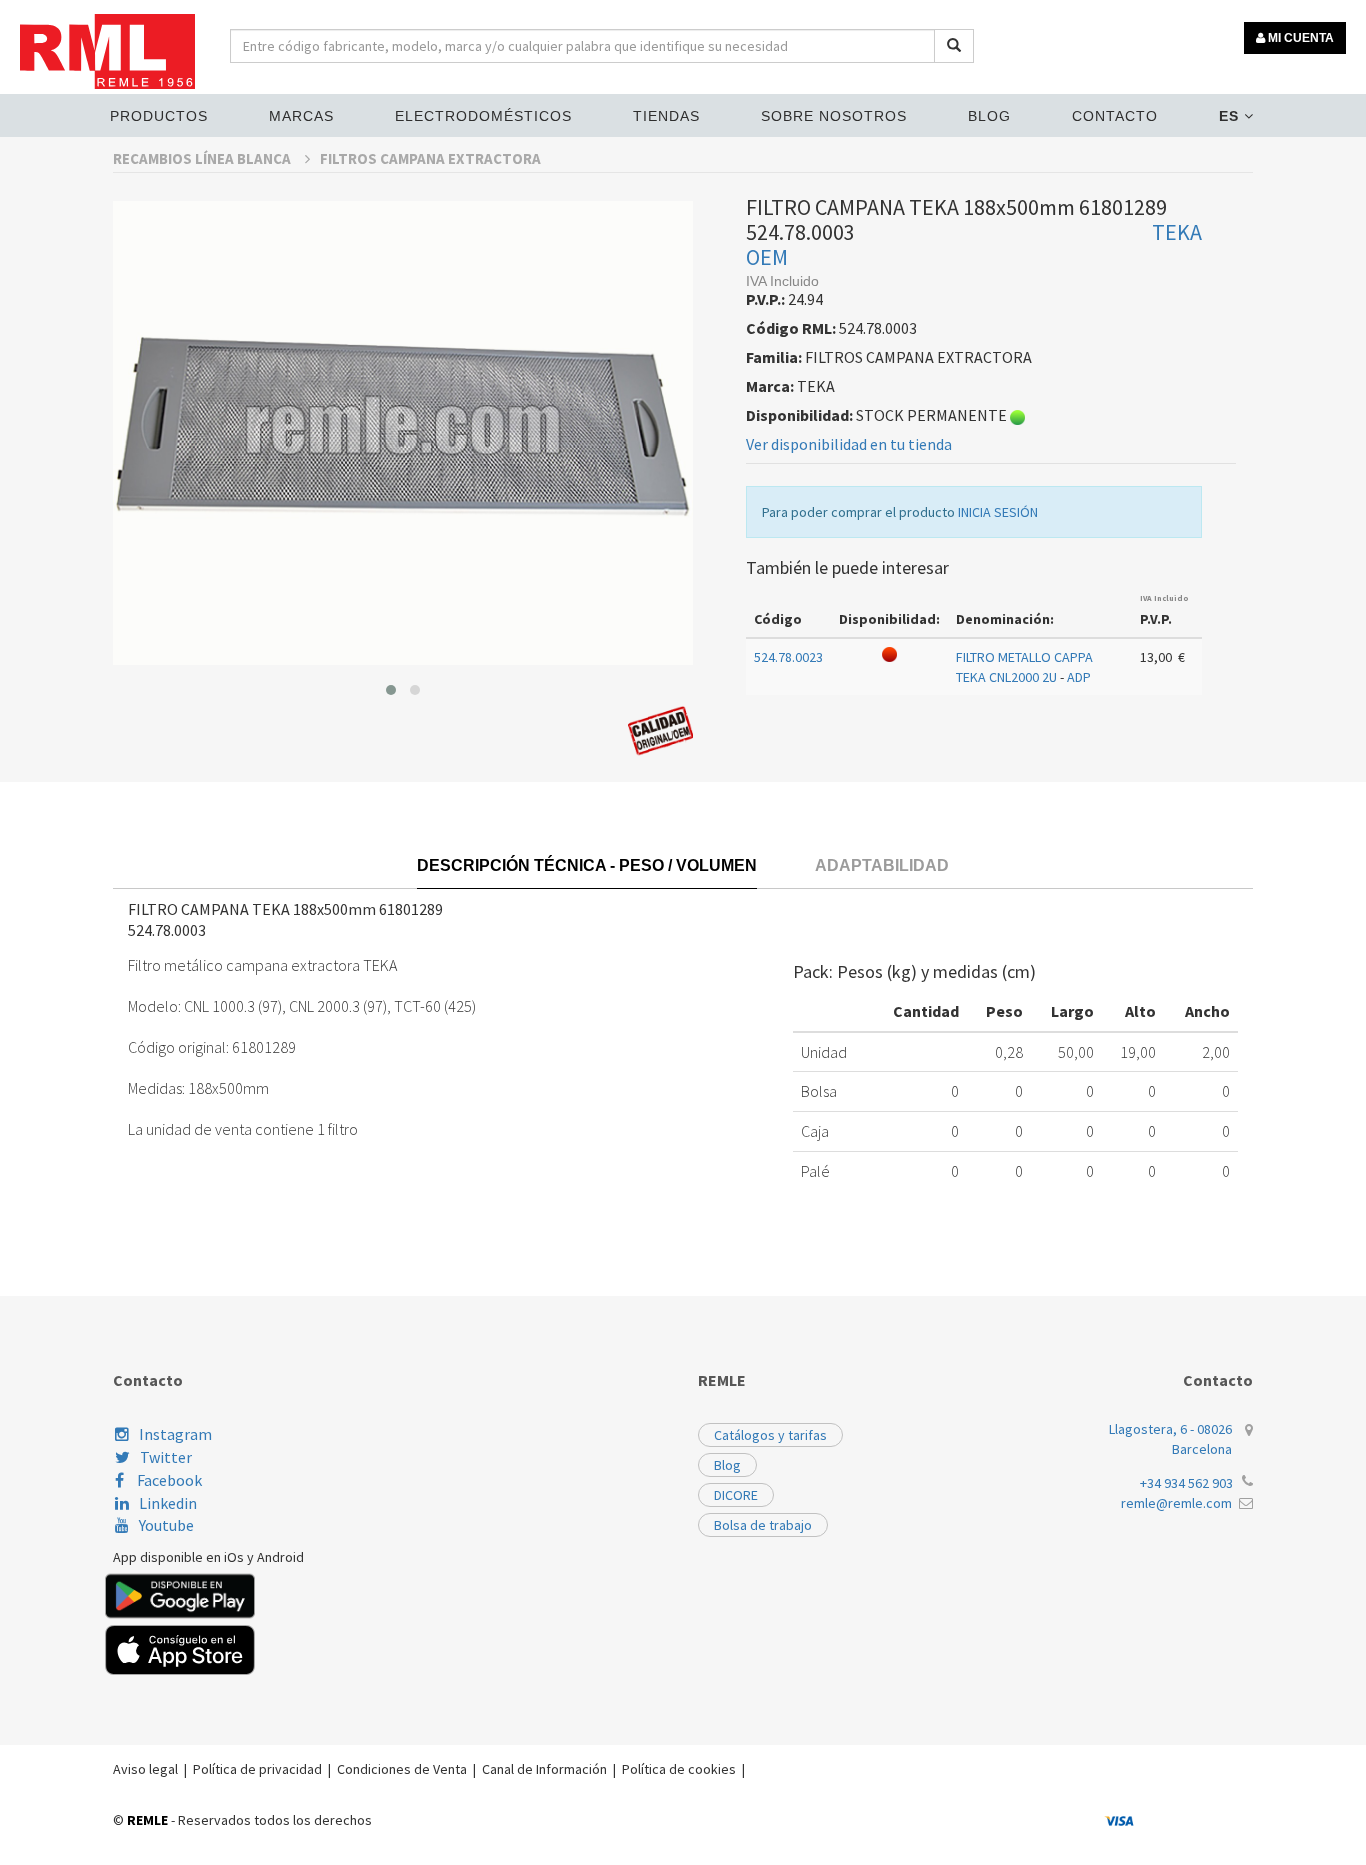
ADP (1079, 677)
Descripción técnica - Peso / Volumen (587, 865)
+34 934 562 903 (1186, 1483)
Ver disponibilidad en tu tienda (849, 444)
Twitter (166, 1457)
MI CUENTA (1299, 38)
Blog (989, 116)
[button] (391, 690)
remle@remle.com (1176, 1503)
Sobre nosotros (834, 116)
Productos (159, 116)
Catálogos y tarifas (770, 1435)
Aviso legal (145, 1769)
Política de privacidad (257, 1769)
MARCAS (301, 116)
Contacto (1115, 116)
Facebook (168, 1480)
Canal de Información (544, 1769)
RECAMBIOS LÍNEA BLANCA (203, 158)
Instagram (175, 1434)
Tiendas (666, 116)
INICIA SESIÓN (998, 512)
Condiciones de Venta (402, 1769)
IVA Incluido (1164, 598)
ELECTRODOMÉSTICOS (483, 116)
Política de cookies (679, 1769)
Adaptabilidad (882, 865)
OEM (767, 257)
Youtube (166, 1525)
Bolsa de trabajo (763, 1525)
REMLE (147, 1820)
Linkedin (168, 1503)
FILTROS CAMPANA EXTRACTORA (430, 158)
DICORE (736, 1495)
